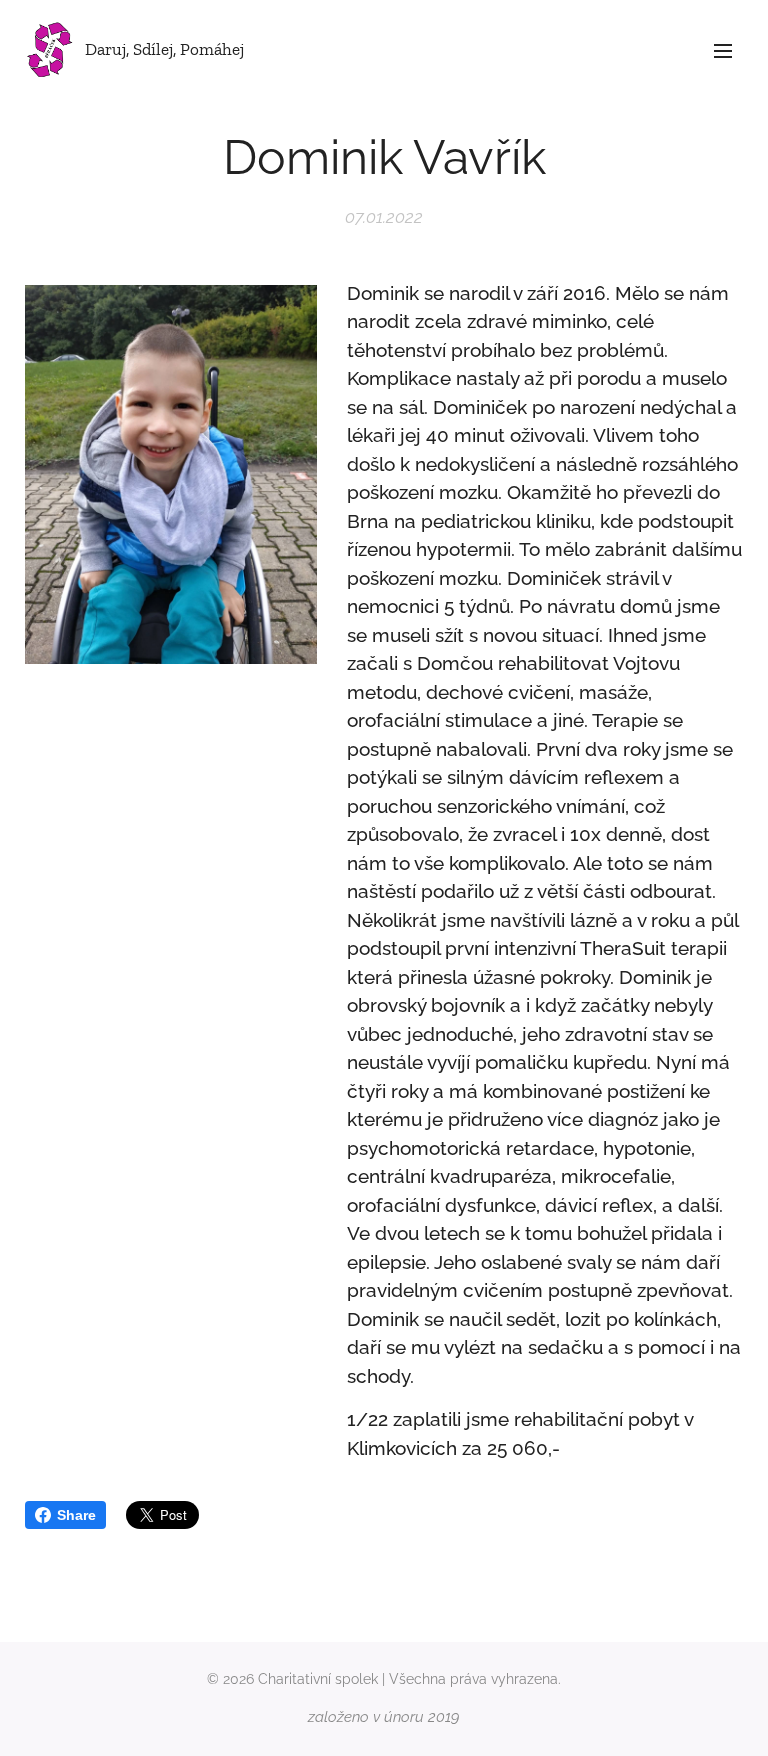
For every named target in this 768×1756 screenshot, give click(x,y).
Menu (723, 50)
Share (76, 1515)
